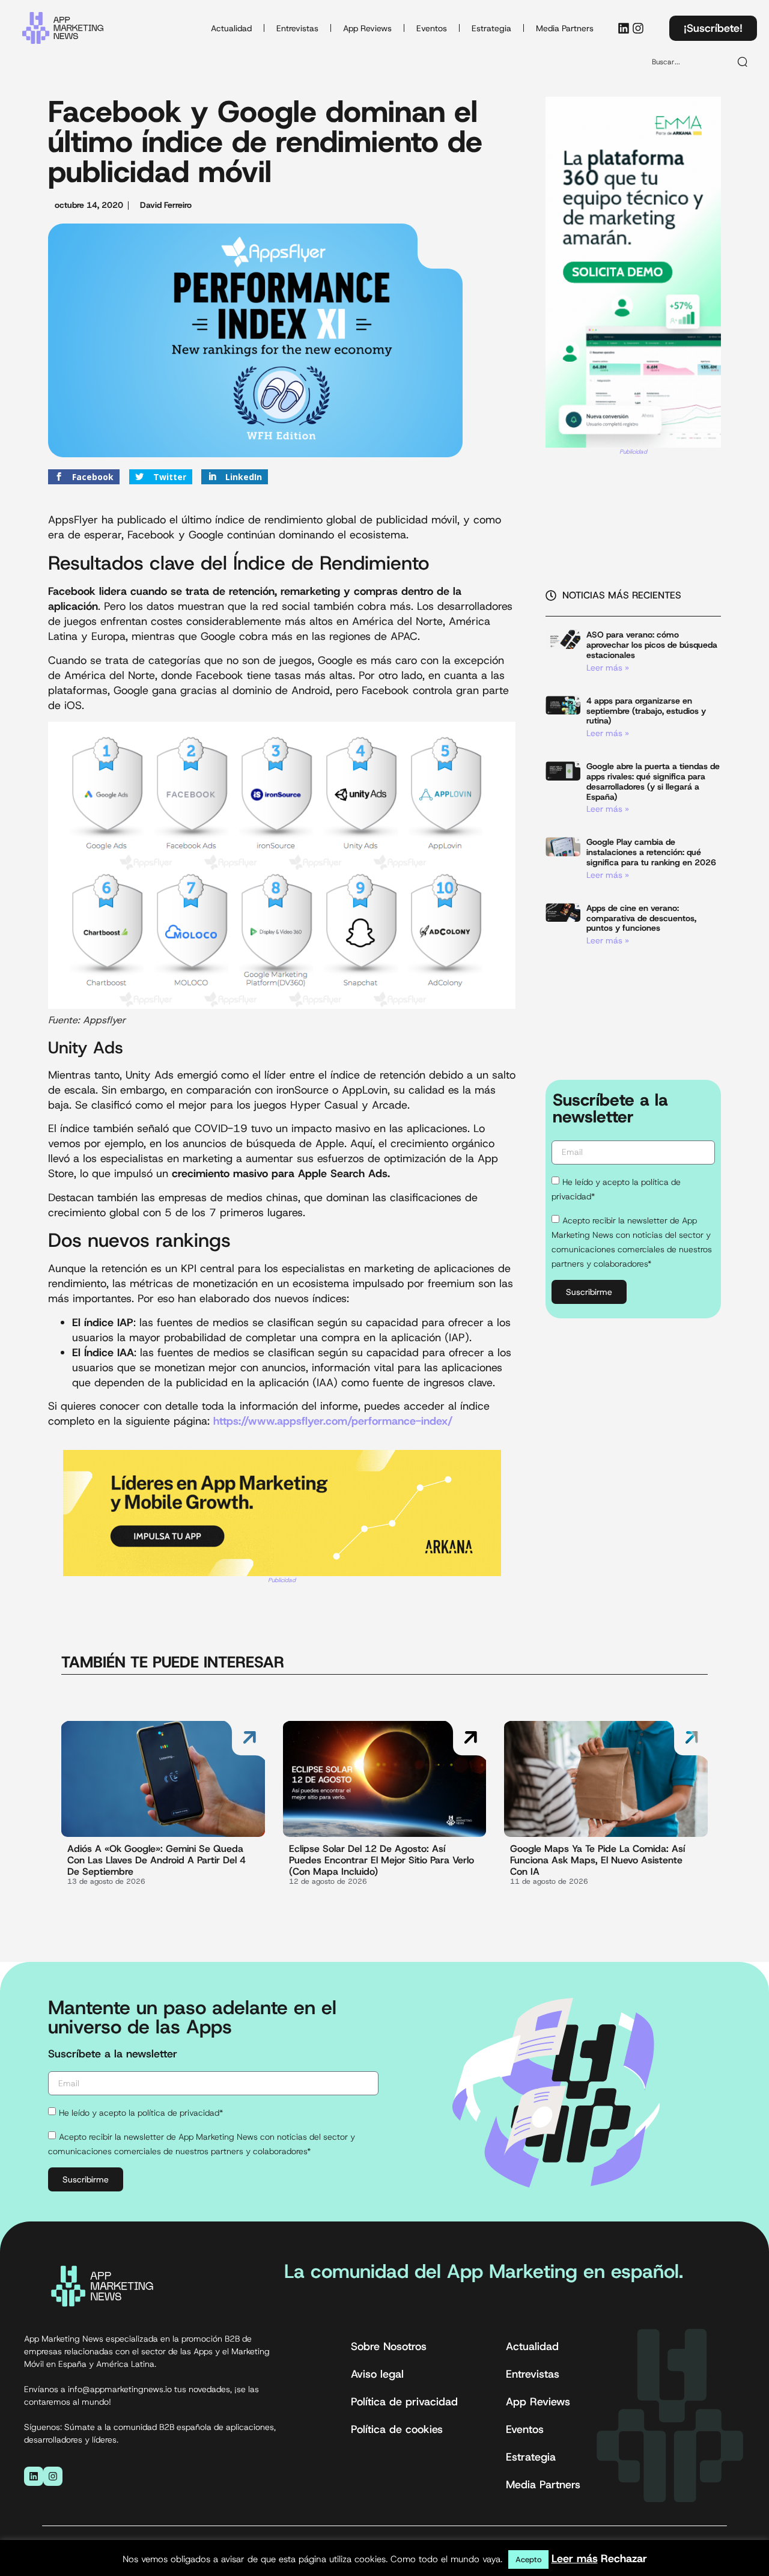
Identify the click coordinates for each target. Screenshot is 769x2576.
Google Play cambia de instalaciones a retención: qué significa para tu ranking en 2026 (651, 852)
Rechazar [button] (624, 2559)
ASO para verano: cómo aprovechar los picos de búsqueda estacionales (652, 645)
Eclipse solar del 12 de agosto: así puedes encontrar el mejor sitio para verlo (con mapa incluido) (381, 1860)
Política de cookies (397, 2429)
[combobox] (686, 62)
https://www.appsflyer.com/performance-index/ (333, 1421)
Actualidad (231, 28)
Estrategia (491, 28)
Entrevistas (297, 28)
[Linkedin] (624, 28)
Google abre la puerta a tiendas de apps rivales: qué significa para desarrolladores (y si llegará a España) (653, 781)
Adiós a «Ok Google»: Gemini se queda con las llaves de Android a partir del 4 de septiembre (157, 1860)
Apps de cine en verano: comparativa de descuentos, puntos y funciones (641, 918)
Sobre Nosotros (389, 2346)
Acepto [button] (528, 2559)
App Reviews (367, 28)
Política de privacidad (404, 2402)
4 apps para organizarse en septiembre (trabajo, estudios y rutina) (646, 711)
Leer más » (608, 668)
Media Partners (565, 28)
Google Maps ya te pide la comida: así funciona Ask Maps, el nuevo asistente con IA (597, 1860)
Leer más (575, 2559)
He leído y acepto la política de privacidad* (141, 2113)
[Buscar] (743, 62)
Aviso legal (377, 2374)
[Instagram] (638, 28)
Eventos (432, 28)
